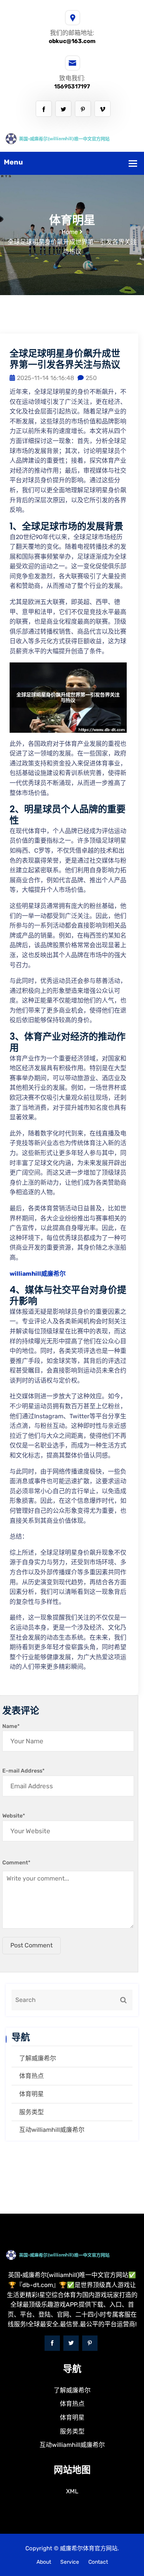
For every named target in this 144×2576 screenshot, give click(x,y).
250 (91, 378)
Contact (98, 2562)
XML (72, 2491)
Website (14, 1816)
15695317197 (72, 86)
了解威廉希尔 (38, 2058)
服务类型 (31, 2112)
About (44, 2562)
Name (11, 1726)
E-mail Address (23, 1771)
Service (70, 2562)
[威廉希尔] (72, 138)
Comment (16, 1863)
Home (70, 232)
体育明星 (31, 2094)
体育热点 (31, 2076)
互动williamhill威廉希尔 (52, 2130)
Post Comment (31, 1945)
